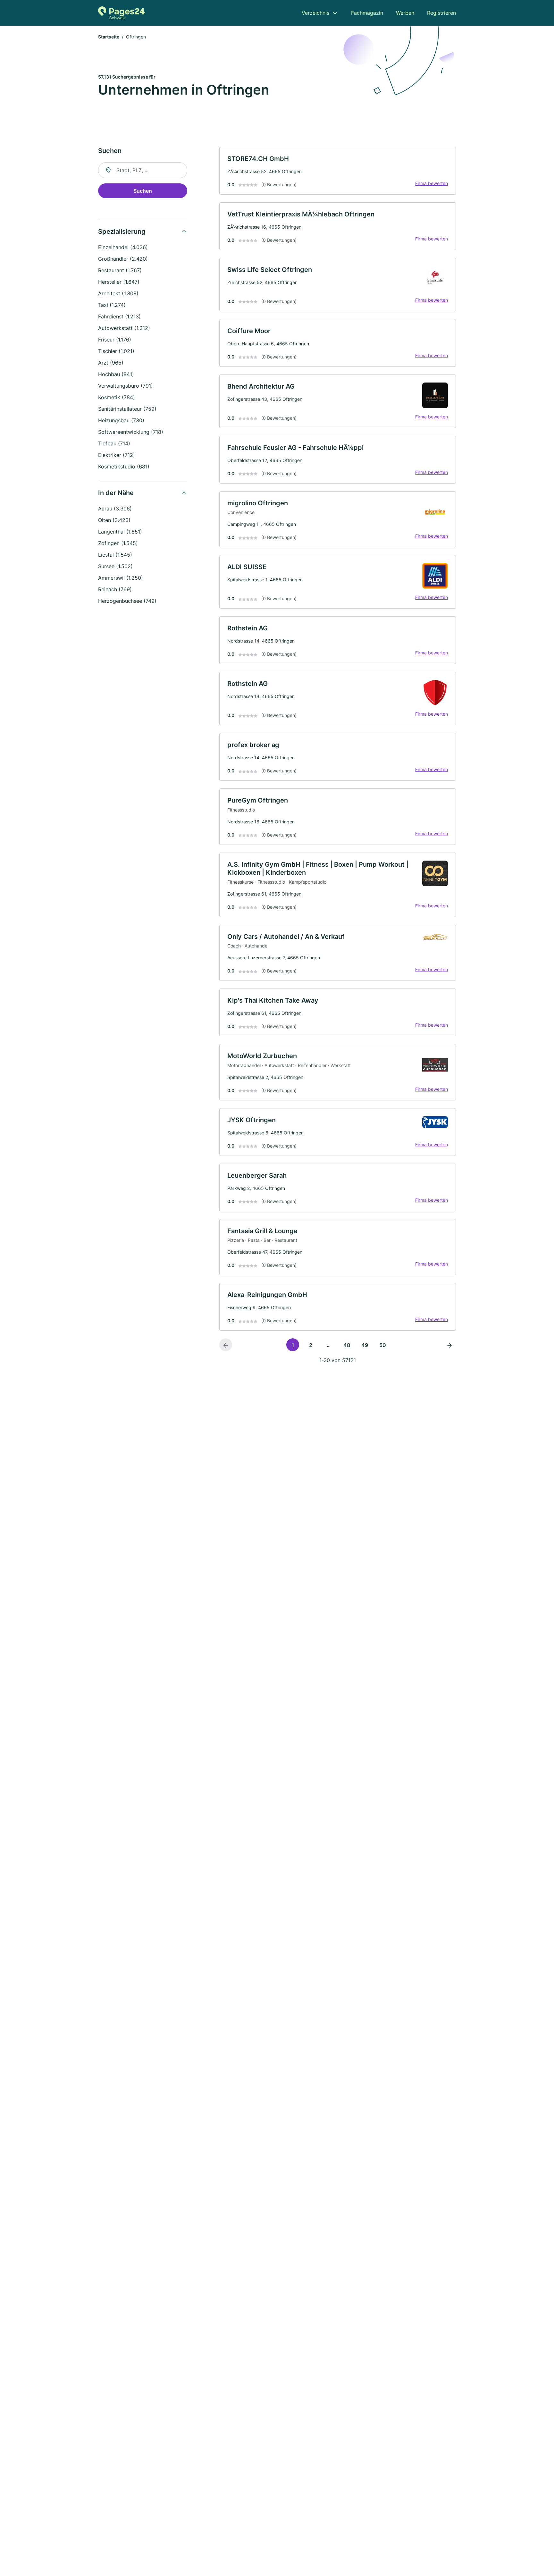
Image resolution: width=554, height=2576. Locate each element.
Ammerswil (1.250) (121, 578)
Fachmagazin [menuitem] (367, 13)
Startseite (109, 37)
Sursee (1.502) (115, 566)
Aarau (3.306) (115, 509)
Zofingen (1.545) (118, 543)
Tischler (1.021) (116, 351)
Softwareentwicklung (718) (131, 432)
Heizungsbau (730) (121, 420)
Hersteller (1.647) (119, 282)
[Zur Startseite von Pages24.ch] (121, 13)
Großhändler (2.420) (123, 259)
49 (365, 1345)
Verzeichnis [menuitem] (315, 13)
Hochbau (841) (116, 374)
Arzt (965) (111, 363)
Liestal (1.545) (115, 555)
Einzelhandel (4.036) (123, 247)
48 (347, 1345)
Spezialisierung (122, 232)
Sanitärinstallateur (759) (127, 409)
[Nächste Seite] (449, 1345)
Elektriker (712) (117, 455)
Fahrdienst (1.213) (119, 316)
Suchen (143, 191)
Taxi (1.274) (112, 305)
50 (383, 1345)
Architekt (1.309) (118, 293)
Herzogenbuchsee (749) (127, 601)
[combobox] (143, 170)
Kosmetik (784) (117, 397)
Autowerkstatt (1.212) (124, 328)
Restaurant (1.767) (120, 270)
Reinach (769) (115, 589)
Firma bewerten (432, 183)
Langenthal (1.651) (120, 532)
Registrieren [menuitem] (441, 13)
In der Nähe (116, 493)
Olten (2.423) (114, 520)
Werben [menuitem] (405, 13)
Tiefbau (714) (114, 443)
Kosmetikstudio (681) (124, 467)
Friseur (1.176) (115, 340)
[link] (338, 171)
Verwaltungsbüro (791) (126, 386)
